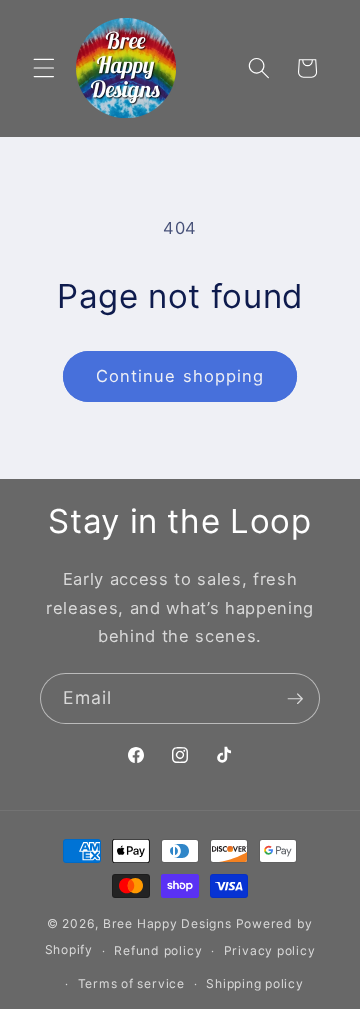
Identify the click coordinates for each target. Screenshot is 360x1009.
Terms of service (131, 983)
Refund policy (158, 950)
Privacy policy (270, 950)
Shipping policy (255, 983)
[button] (44, 68)
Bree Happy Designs (167, 923)
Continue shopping (180, 376)
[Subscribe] (295, 699)
